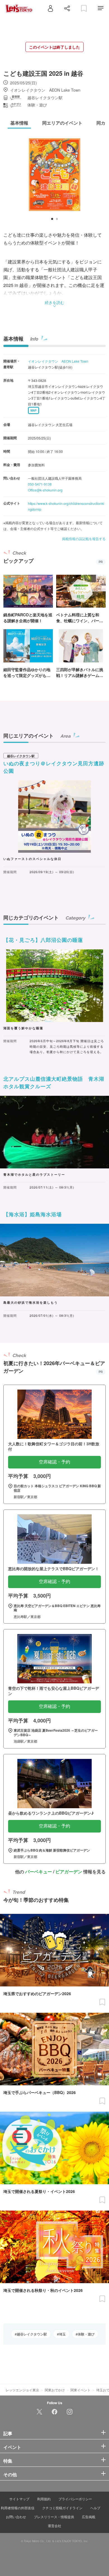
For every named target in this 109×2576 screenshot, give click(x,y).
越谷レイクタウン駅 (32, 2334)
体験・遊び (86, 2334)
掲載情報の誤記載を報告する (84, 539)
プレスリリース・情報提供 (54, 2517)
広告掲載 (89, 2517)
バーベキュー (39, 1872)
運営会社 (54, 2526)
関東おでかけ (55, 2390)
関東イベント (80, 2390)
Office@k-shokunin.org (45, 490)
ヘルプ (95, 2508)
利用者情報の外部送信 (18, 2508)
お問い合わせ (16, 2517)
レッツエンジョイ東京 (22, 2390)
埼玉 (62, 2334)
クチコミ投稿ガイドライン (62, 2508)
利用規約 (44, 2499)
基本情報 (13, 339)
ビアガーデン (69, 1872)
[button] (52, 219)
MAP (34, 410)
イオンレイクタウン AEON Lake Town (58, 361)
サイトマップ (19, 2499)
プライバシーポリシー (75, 2499)
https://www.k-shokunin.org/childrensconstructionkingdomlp (66, 506)
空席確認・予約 (54, 1462)
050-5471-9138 (40, 484)
